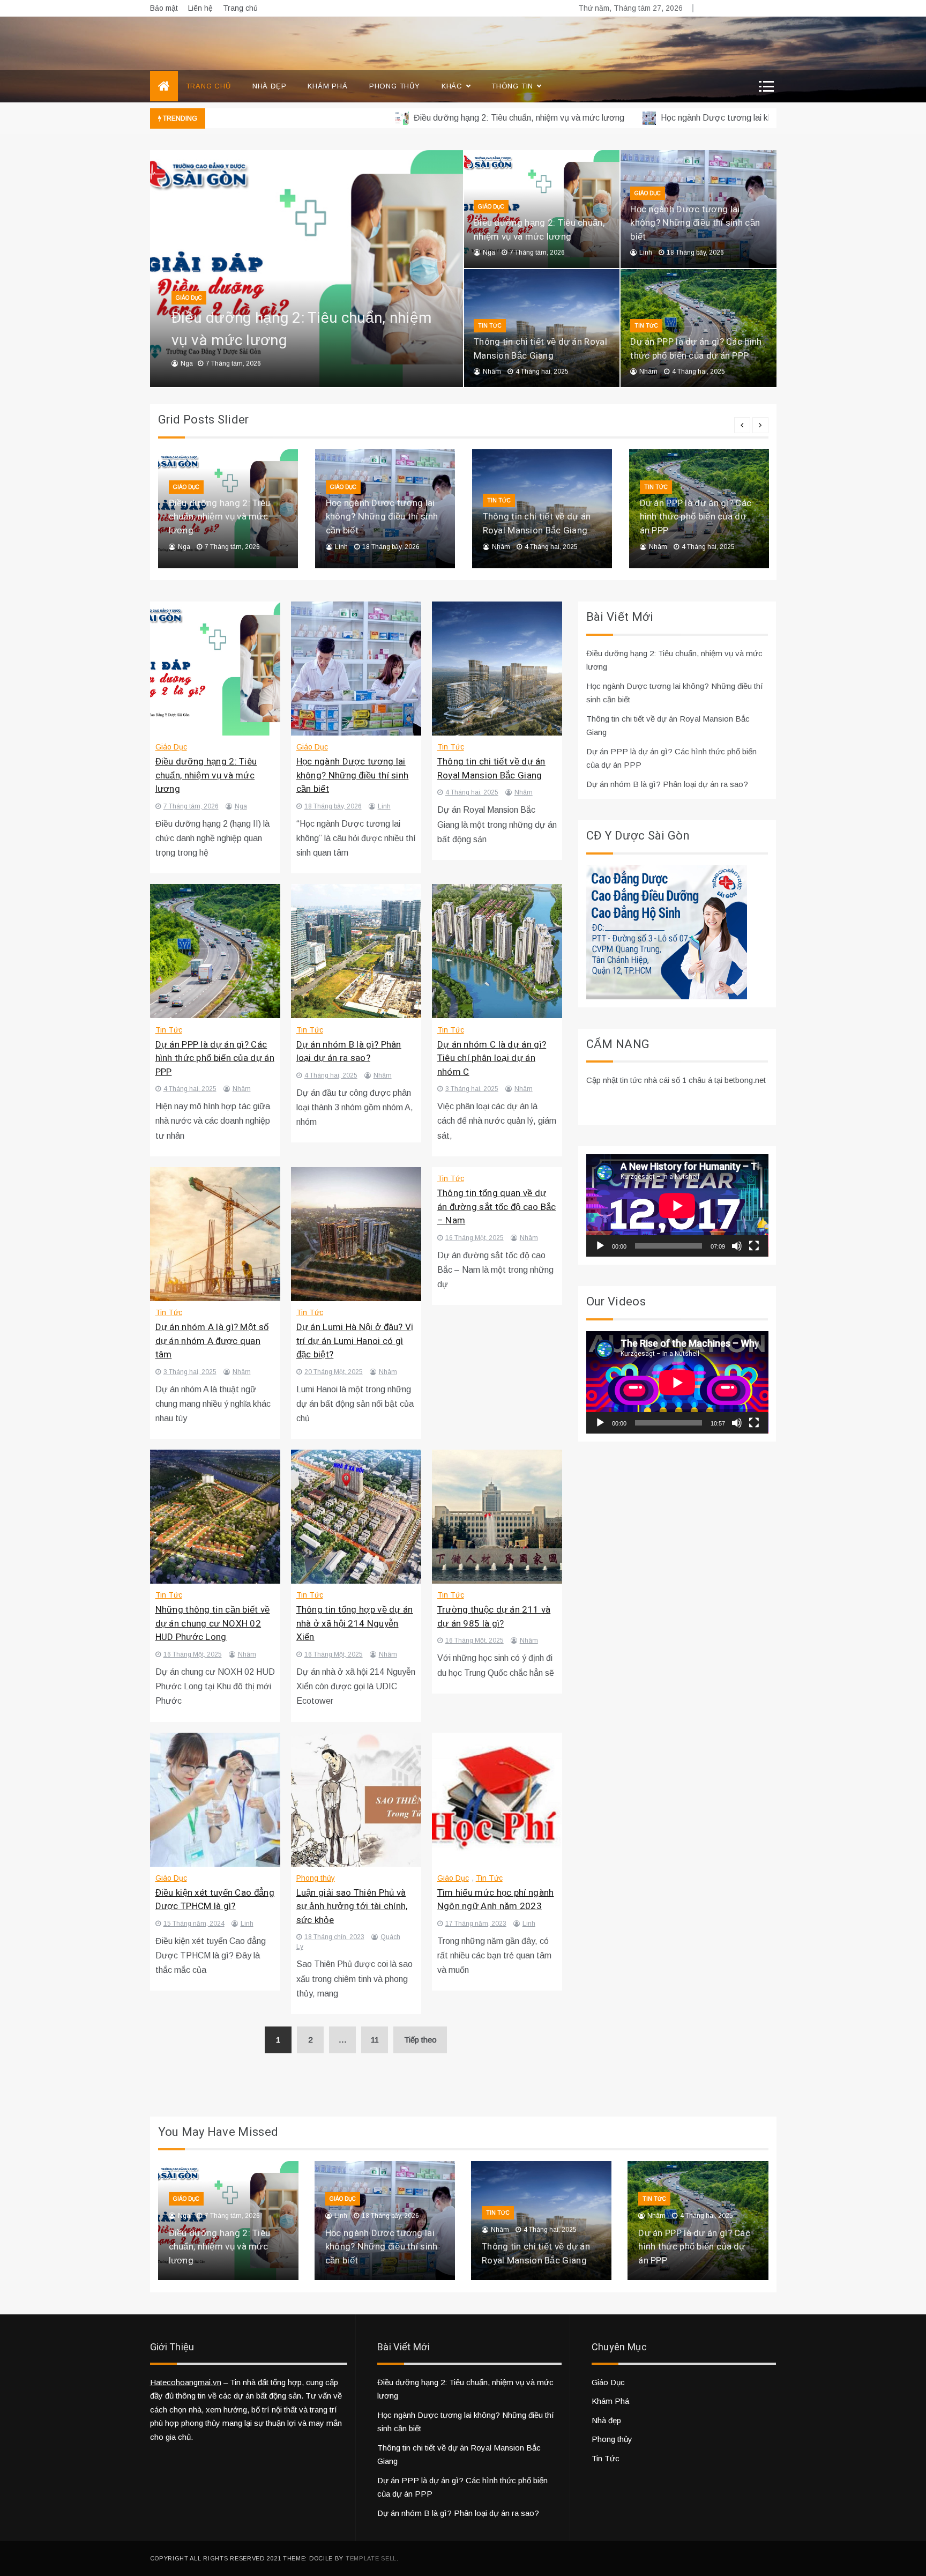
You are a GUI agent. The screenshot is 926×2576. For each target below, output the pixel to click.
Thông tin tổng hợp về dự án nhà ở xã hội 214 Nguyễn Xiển (355, 1623)
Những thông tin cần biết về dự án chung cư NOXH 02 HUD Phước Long (213, 1623)
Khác (452, 86)
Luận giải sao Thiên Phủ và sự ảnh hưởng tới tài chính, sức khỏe (352, 1906)
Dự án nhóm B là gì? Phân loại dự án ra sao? (349, 1052)
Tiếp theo (420, 2040)
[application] (677, 1205)
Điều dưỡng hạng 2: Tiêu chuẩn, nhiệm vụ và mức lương (444, 118)
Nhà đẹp (270, 86)
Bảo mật (164, 8)
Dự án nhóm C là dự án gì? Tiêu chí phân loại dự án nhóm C (492, 1058)
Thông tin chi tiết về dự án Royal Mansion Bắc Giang (540, 349)
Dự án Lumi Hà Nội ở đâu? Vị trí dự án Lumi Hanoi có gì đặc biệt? (355, 1341)
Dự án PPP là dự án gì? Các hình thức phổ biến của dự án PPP (696, 349)
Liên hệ (200, 8)
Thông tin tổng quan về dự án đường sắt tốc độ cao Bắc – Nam (497, 1207)
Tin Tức (490, 326)
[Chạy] (600, 1246)
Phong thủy (395, 86)
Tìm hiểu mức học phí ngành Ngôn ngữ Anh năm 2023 (496, 1900)
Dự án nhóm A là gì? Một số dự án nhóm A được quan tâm (212, 1341)
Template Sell (371, 2558)
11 (375, 2040)
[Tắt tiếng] (737, 1246)
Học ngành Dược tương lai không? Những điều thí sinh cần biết (704, 118)
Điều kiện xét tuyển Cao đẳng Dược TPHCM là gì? (215, 1900)
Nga (187, 363)
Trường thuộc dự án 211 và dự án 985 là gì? (494, 1617)
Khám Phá (327, 86)
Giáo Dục (189, 298)
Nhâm (492, 372)
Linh (646, 253)
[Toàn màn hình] (754, 1246)
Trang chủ (240, 8)
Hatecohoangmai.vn (186, 2382)
